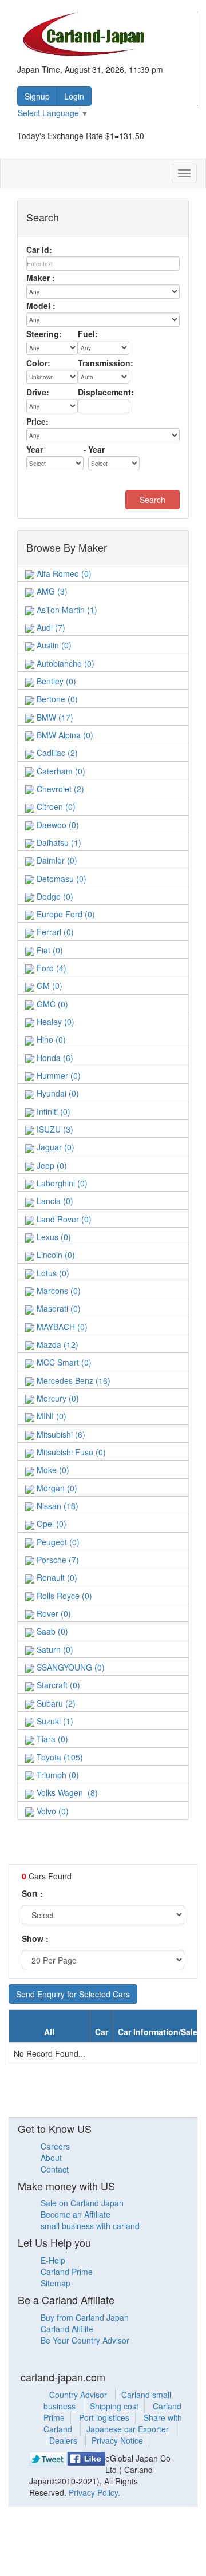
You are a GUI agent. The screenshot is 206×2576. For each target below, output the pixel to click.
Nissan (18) (56, 1506)
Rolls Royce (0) (63, 1596)
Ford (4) (50, 968)
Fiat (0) (49, 950)
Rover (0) (53, 1613)
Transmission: (106, 363)
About (51, 2158)
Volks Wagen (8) (66, 1792)
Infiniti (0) (52, 1111)
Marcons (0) (58, 1291)
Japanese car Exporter (128, 2429)
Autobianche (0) (64, 663)
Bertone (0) (56, 699)
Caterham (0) (60, 771)
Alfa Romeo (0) (63, 573)
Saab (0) (51, 1631)
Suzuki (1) (54, 1721)
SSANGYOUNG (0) (70, 1667)
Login (74, 96)
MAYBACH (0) (61, 1327)
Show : (35, 1938)
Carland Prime (67, 2272)
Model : (41, 306)
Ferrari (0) (54, 932)
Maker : (41, 278)
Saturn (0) (54, 1649)
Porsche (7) (57, 1560)
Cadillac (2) (56, 753)
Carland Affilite (67, 2329)
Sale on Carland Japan (82, 2203)
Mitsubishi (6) (60, 1434)
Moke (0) (52, 1470)
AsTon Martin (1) (66, 610)
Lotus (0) (52, 1273)
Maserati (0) (58, 1308)
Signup (37, 96)
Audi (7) (50, 627)
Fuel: (88, 334)
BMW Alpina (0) (64, 735)
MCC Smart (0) (63, 1362)
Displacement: (106, 392)
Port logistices (104, 2417)
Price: (37, 421)
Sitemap (56, 2283)
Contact (55, 2169)
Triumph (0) (57, 1775)
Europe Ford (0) (65, 914)
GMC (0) (51, 1004)
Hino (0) (50, 1039)
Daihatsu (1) (58, 842)
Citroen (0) (55, 806)
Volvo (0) (51, 1811)
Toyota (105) (59, 1757)
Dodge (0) (54, 896)
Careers (55, 2146)
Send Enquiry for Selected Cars (73, 1994)
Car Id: (39, 250)
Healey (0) (54, 1022)
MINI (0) (50, 1416)
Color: (38, 363)
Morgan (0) (56, 1488)
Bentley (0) (55, 681)
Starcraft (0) (57, 1685)
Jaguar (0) (54, 1147)
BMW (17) (54, 717)
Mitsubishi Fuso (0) (70, 1452)
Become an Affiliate (76, 2214)
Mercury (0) (57, 1398)
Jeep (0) (51, 1165)
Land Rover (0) (63, 1219)
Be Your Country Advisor (85, 2340)
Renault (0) (56, 1577)
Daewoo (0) (57, 825)
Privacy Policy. (94, 2492)
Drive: (38, 392)
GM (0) (48, 986)
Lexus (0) (53, 1237)
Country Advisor (79, 2395)
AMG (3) (51, 591)
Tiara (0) (51, 1739)
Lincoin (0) (55, 1255)
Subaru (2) (55, 1703)
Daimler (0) (56, 860)
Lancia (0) (54, 1201)
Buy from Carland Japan (85, 2317)
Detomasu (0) (60, 879)
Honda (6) (54, 1058)
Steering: (44, 334)
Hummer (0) (58, 1075)
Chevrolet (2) (59, 789)
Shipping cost (114, 2406)
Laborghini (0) (61, 1183)
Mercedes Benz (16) (72, 1380)
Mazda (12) (56, 1344)
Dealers (64, 2440)
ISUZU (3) (54, 1129)
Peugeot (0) (57, 1542)
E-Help (53, 2260)
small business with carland (90, 2226)
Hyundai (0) (57, 1093)
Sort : (32, 1893)
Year (35, 449)
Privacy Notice (117, 2440)
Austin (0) (53, 645)
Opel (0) (50, 1524)
